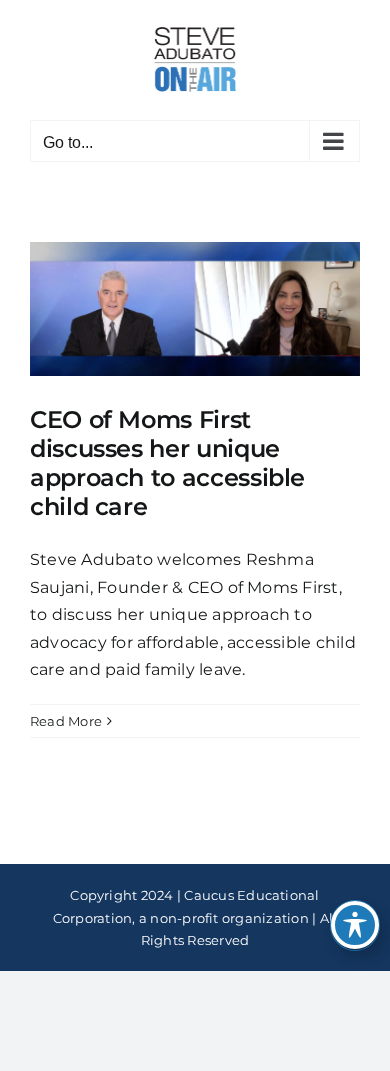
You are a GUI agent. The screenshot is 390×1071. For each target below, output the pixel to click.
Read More (66, 721)
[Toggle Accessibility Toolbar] (355, 925)
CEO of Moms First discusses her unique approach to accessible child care (167, 462)
